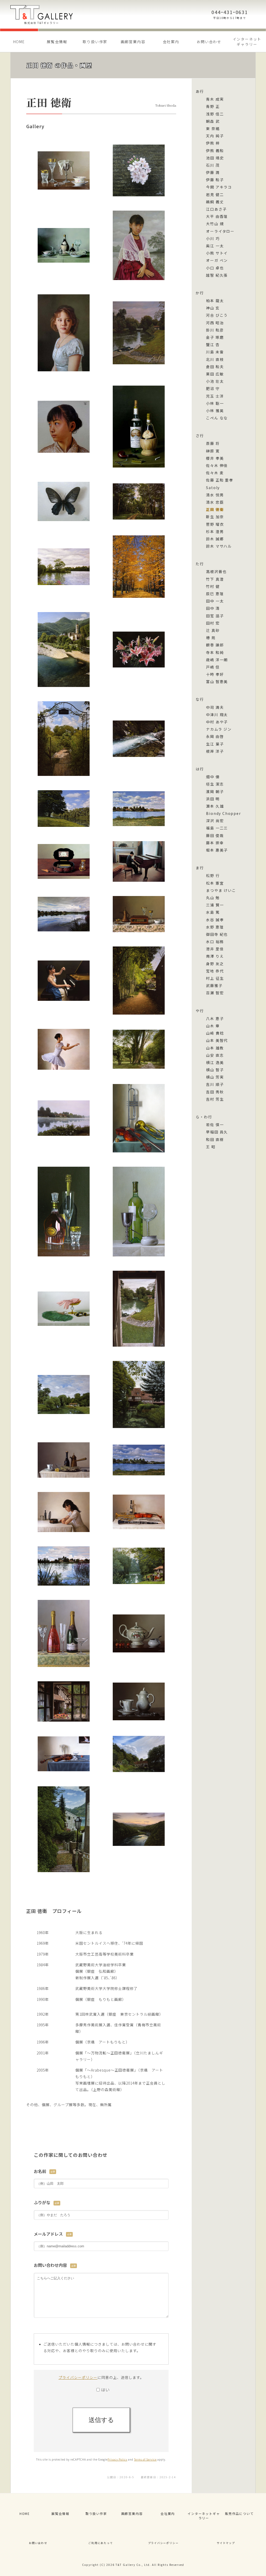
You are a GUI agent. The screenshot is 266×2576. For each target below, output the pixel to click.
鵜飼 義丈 (215, 202)
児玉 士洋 (215, 396)
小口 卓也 (215, 268)
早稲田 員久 (217, 1132)
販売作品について (239, 2513)
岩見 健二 (215, 195)
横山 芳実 (215, 1077)
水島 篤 (213, 912)
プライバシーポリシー (78, 2377)
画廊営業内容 (133, 42)
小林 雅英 (215, 411)
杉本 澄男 (215, 532)
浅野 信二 (215, 114)
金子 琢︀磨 (215, 337)
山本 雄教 (215, 1048)
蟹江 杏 (213, 345)
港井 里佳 (215, 949)
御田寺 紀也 (217, 934)
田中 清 (213, 608)
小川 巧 (213, 239)
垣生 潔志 (215, 784)
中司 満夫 (215, 707)
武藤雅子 (214, 986)
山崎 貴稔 (215, 1033)
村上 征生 (215, 978)
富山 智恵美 (217, 682)
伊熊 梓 (213, 143)
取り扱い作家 (95, 42)
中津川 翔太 (217, 715)
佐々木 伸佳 (217, 466)
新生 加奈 (215, 517)
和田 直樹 (215, 1140)
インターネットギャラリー (204, 2516)
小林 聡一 (215, 403)
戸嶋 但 (213, 667)
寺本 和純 (215, 653)
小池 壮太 (215, 381)
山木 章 (213, 1026)
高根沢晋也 (216, 572)
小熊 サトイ (217, 253)
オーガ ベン (217, 260)
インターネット (247, 42)
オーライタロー (220, 231)
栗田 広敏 (215, 374)
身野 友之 (215, 964)
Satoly (213, 488)
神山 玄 (213, 308)
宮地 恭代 (215, 971)
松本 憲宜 (215, 883)
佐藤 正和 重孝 (220, 480)
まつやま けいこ (221, 890)
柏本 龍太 (215, 301)
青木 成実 (215, 99)
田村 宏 (213, 623)
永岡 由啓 (215, 737)
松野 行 (213, 876)
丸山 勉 (213, 898)
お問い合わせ (209, 42)
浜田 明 (213, 799)
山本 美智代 (217, 1040)
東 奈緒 (213, 129)
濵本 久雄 (215, 806)
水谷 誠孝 (215, 920)
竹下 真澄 (215, 579)
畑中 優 (213, 777)
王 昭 (211, 1147)
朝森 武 (213, 121)
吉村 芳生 (215, 1099)
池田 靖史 (215, 158)
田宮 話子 (215, 616)
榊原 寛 (213, 451)
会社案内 (171, 42)
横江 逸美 (215, 1063)
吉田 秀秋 (215, 1092)
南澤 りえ (215, 956)
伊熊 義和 (215, 151)
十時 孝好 (215, 674)
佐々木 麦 (215, 473)
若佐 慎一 (215, 1125)
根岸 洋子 (215, 751)
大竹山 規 (215, 224)
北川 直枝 (215, 359)
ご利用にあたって (101, 2543)
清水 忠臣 (215, 502)
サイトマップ (226, 2543)
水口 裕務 (215, 942)
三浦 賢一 (215, 905)
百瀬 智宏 (215, 993)
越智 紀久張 (217, 275)
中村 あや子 (217, 722)
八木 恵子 (215, 1019)
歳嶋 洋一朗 (217, 660)
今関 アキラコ (219, 187)
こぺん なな (217, 418)
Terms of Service (145, 2459)
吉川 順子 (215, 1084)
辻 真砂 (213, 630)
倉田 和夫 (215, 367)
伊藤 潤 (213, 173)
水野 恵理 (215, 927)
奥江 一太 (215, 246)
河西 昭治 (215, 323)
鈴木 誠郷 (215, 539)
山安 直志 (215, 1055)
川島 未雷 (215, 352)
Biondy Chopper (223, 813)
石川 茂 (213, 165)
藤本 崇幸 (215, 843)
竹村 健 (213, 586)
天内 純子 (215, 136)
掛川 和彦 (215, 330)
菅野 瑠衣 (215, 524)
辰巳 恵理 (215, 594)
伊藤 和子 (215, 180)
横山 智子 (215, 1070)
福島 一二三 (217, 828)
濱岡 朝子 (215, 792)
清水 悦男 (215, 495)
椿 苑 (211, 638)
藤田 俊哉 (215, 836)
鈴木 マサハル (219, 546)
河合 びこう (217, 315)
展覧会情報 (57, 42)
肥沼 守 (213, 389)
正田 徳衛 (215, 510)
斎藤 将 (213, 443)
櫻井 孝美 (215, 458)
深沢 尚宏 (215, 821)
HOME (19, 42)
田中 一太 (215, 601)
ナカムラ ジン (219, 729)
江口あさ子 (216, 209)
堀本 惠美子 (217, 850)
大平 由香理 (217, 216)
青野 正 (213, 106)
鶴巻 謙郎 (215, 645)
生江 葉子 (215, 744)
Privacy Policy (117, 2459)
